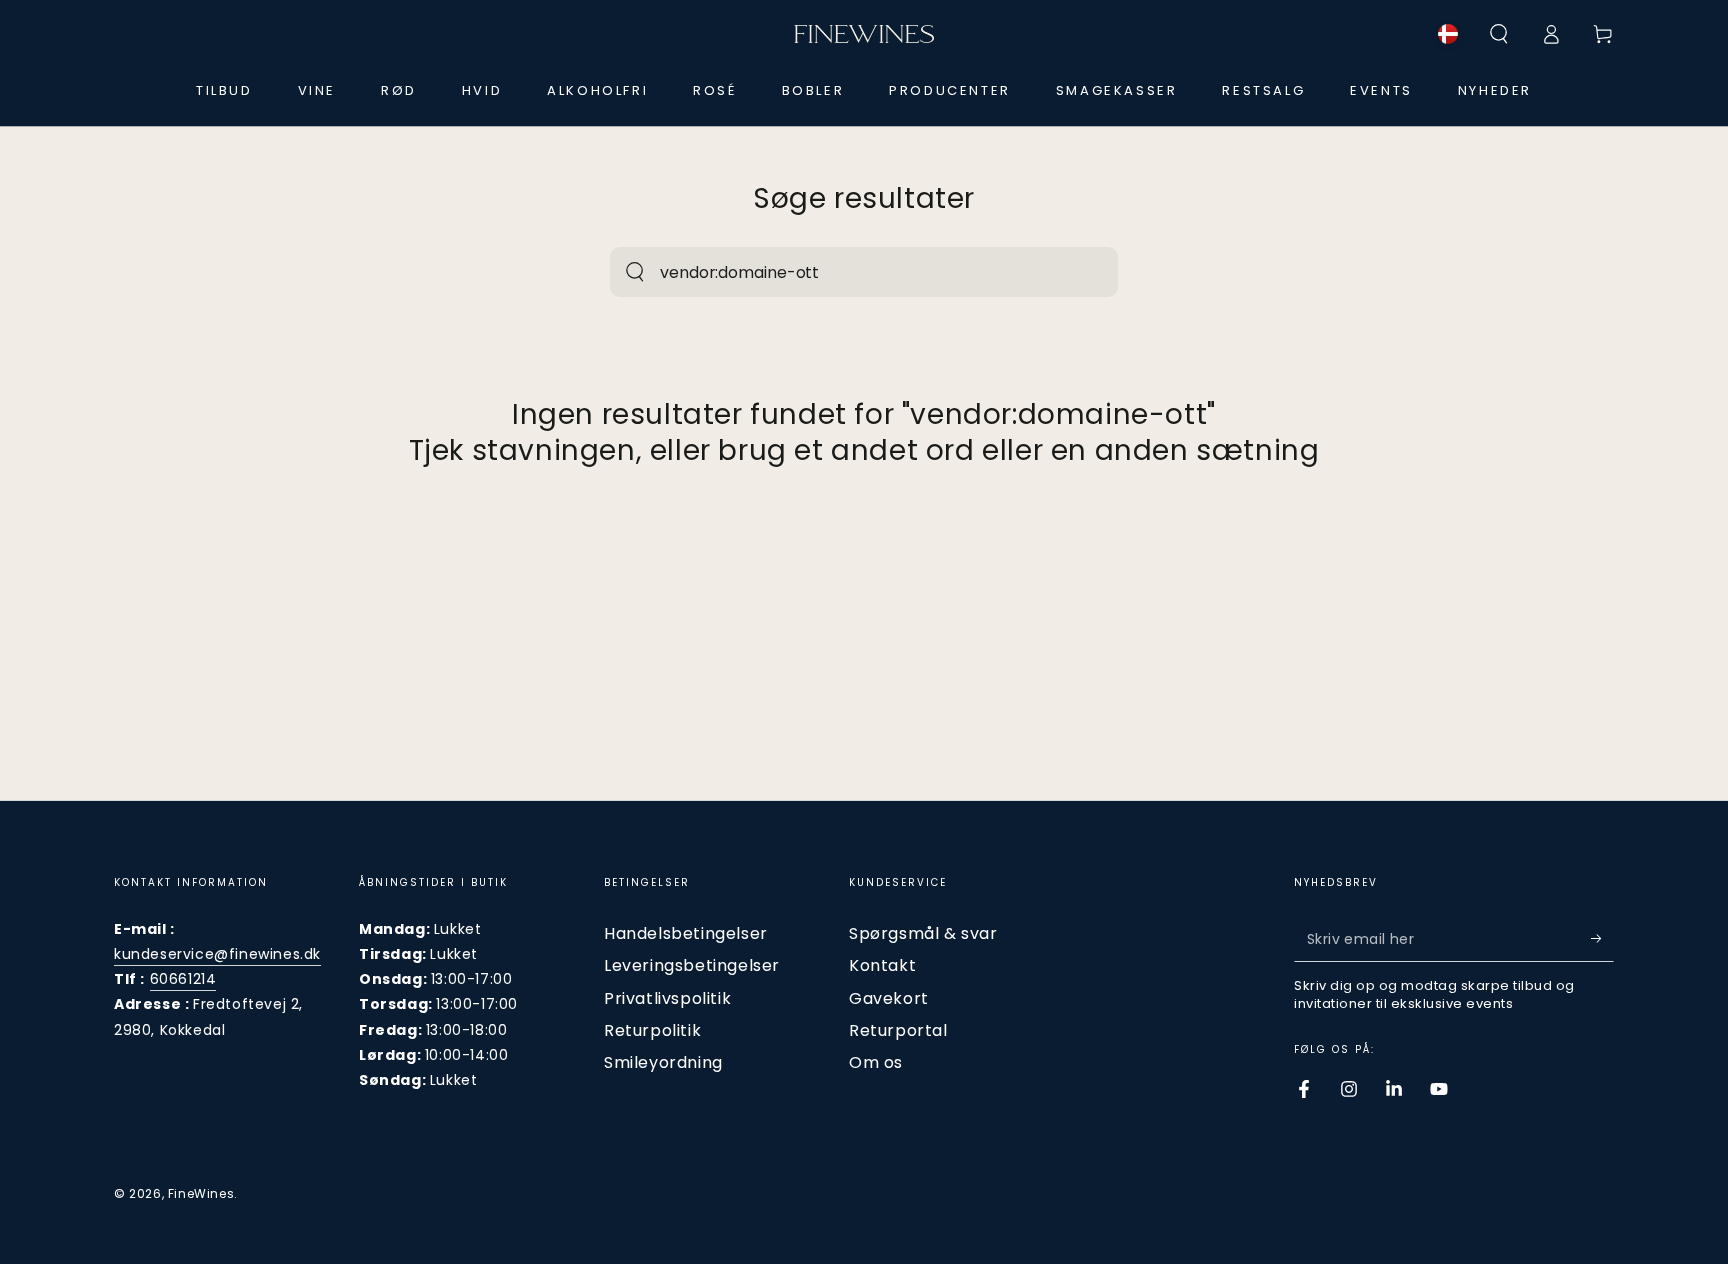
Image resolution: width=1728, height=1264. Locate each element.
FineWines (201, 1193)
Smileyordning (663, 1062)
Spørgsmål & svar (923, 933)
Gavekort (889, 998)
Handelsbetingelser (686, 933)
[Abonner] (1602, 939)
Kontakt (882, 965)
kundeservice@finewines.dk (217, 954)
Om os (876, 1062)
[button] (1499, 34)
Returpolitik (652, 1030)
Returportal (898, 1030)
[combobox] (842, 272)
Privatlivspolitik (667, 998)
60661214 (183, 979)
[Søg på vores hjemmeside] (635, 272)
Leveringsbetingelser (692, 965)
